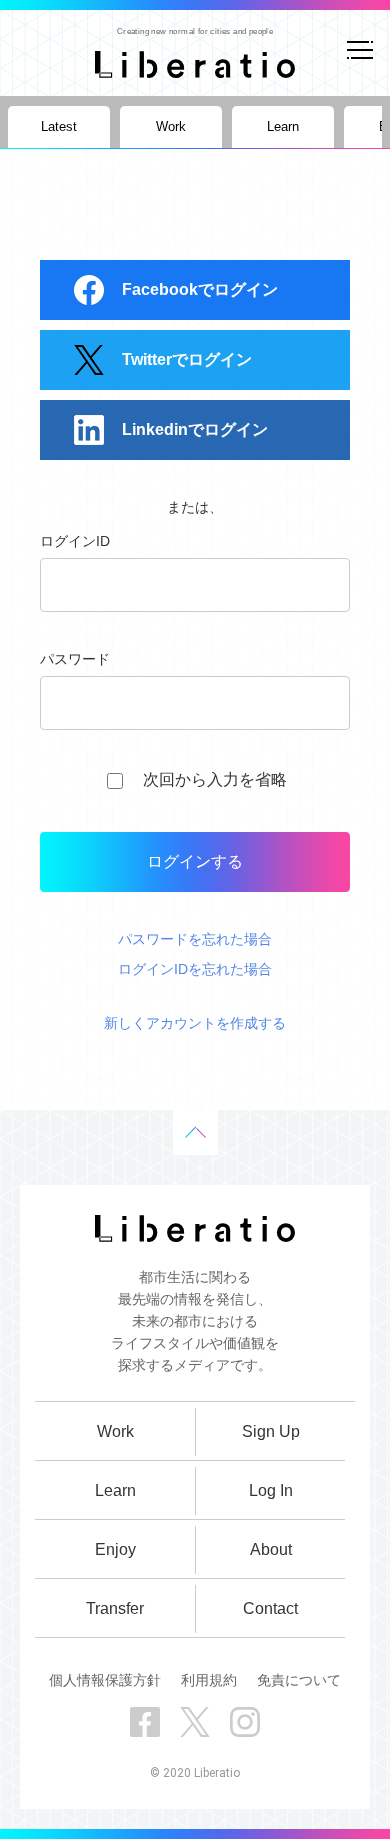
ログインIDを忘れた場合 (195, 969)
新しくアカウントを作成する (195, 1023)
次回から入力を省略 (215, 779)
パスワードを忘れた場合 (195, 939)
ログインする (195, 861)
